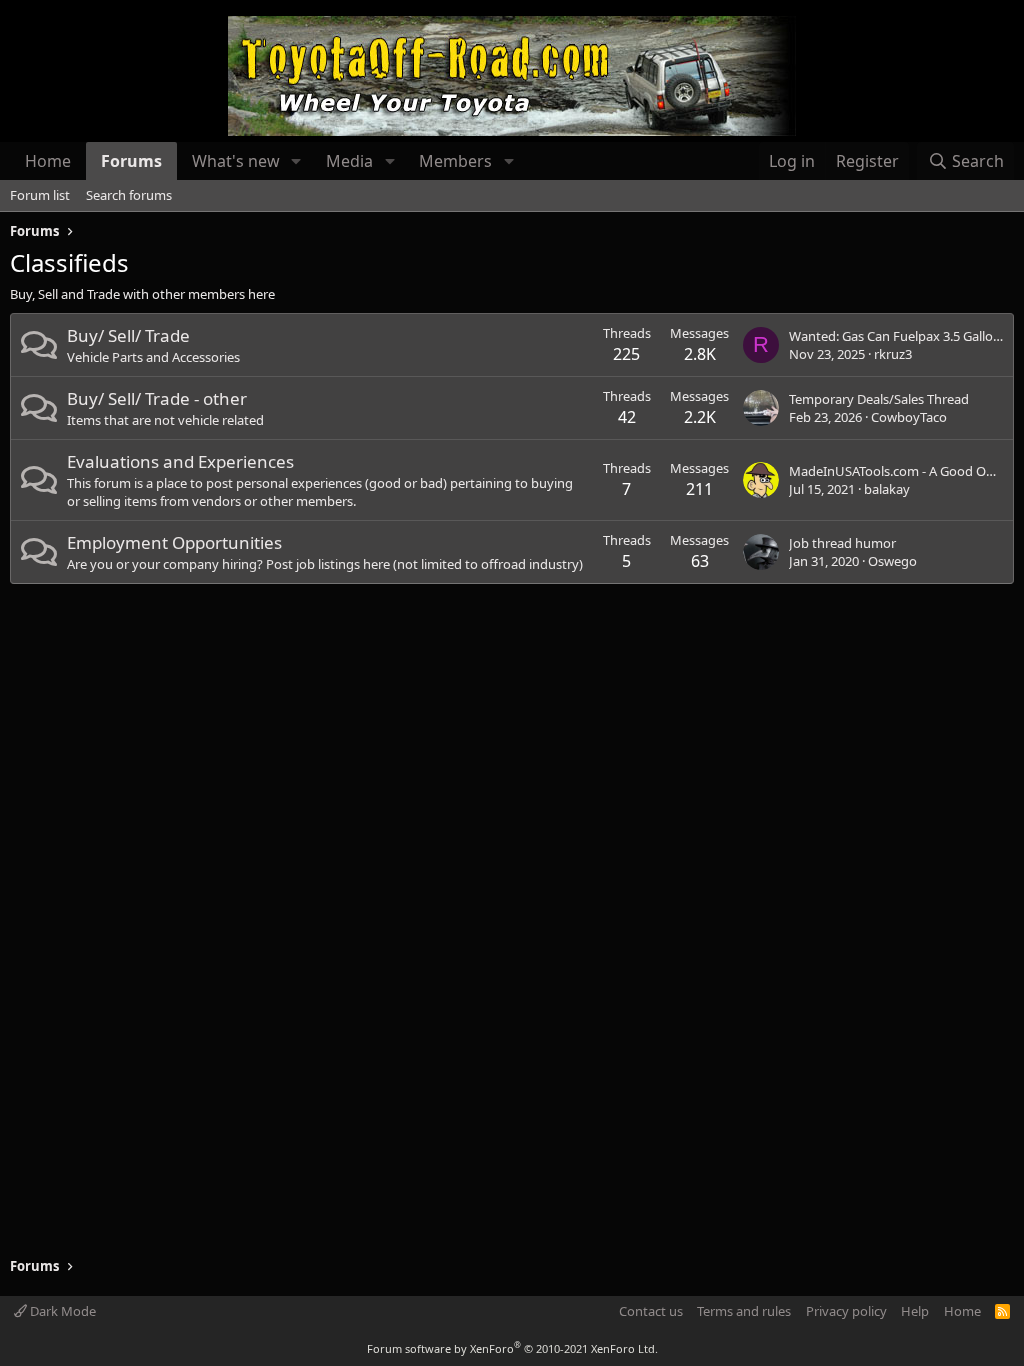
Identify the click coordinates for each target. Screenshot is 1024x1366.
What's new (236, 161)
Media (349, 161)
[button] (296, 161)
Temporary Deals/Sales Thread (879, 399)
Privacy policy (846, 1311)
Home (48, 161)
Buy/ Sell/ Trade (128, 335)
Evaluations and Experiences (180, 461)
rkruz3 (893, 354)
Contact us (651, 1311)
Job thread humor (842, 543)
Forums (131, 161)
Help (915, 1311)
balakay (887, 489)
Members (455, 161)
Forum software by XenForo (512, 1348)
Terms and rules (744, 1311)
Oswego (892, 561)
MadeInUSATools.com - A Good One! (897, 471)
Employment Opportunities (174, 542)
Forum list (40, 195)
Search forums (129, 195)
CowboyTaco (909, 417)
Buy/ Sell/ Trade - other (157, 398)
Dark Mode (61, 1311)
